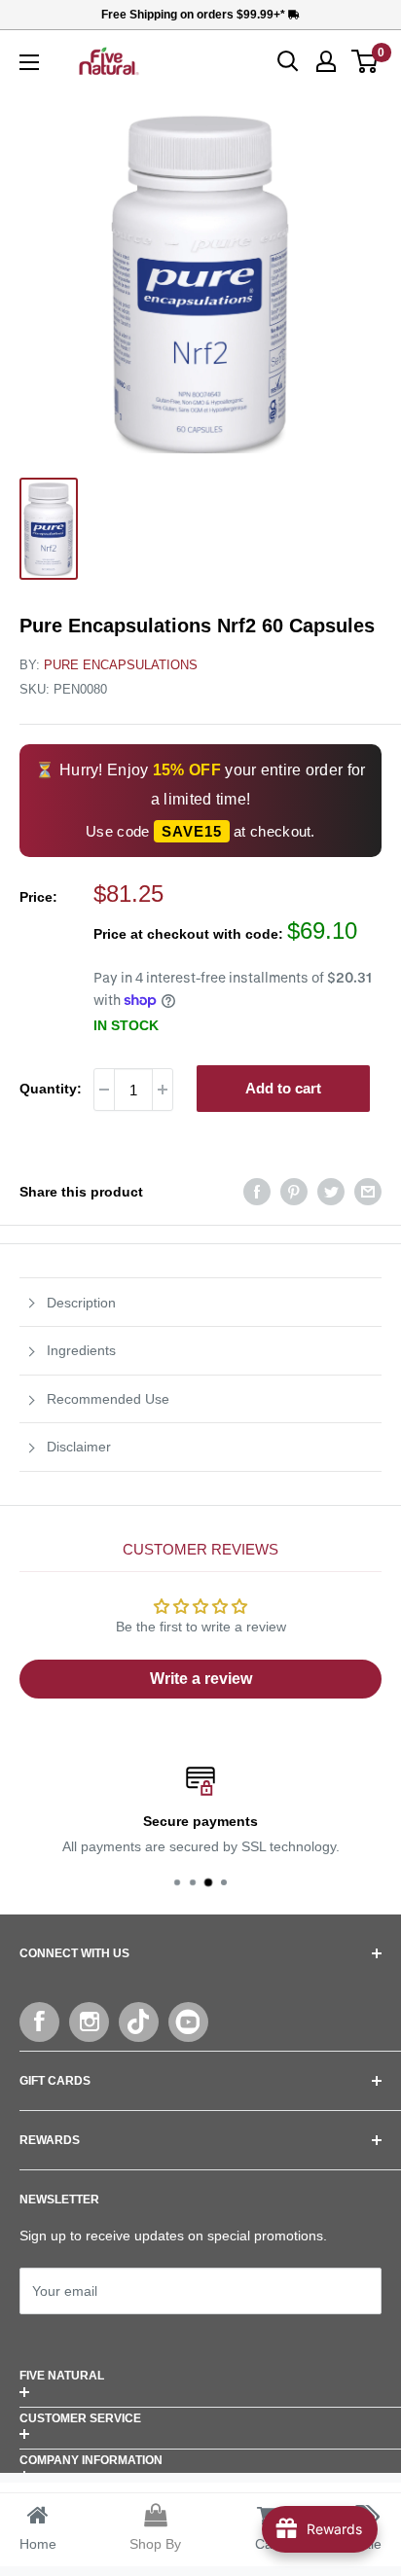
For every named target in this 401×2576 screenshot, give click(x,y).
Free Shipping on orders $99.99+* (195, 15)
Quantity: (51, 1089)
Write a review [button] (201, 1679)
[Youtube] (188, 2022)
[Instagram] (89, 2022)
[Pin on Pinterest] (294, 1192)
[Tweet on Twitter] (331, 1192)
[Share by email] (368, 1192)
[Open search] (288, 61)
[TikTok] (139, 2022)
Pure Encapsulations (121, 665)
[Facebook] (39, 2022)
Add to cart (283, 1088)
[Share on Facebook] (257, 1192)
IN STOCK (126, 1025)
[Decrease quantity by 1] (104, 1090)
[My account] (326, 61)
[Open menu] (29, 62)
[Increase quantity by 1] (163, 1090)
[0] (365, 61)
